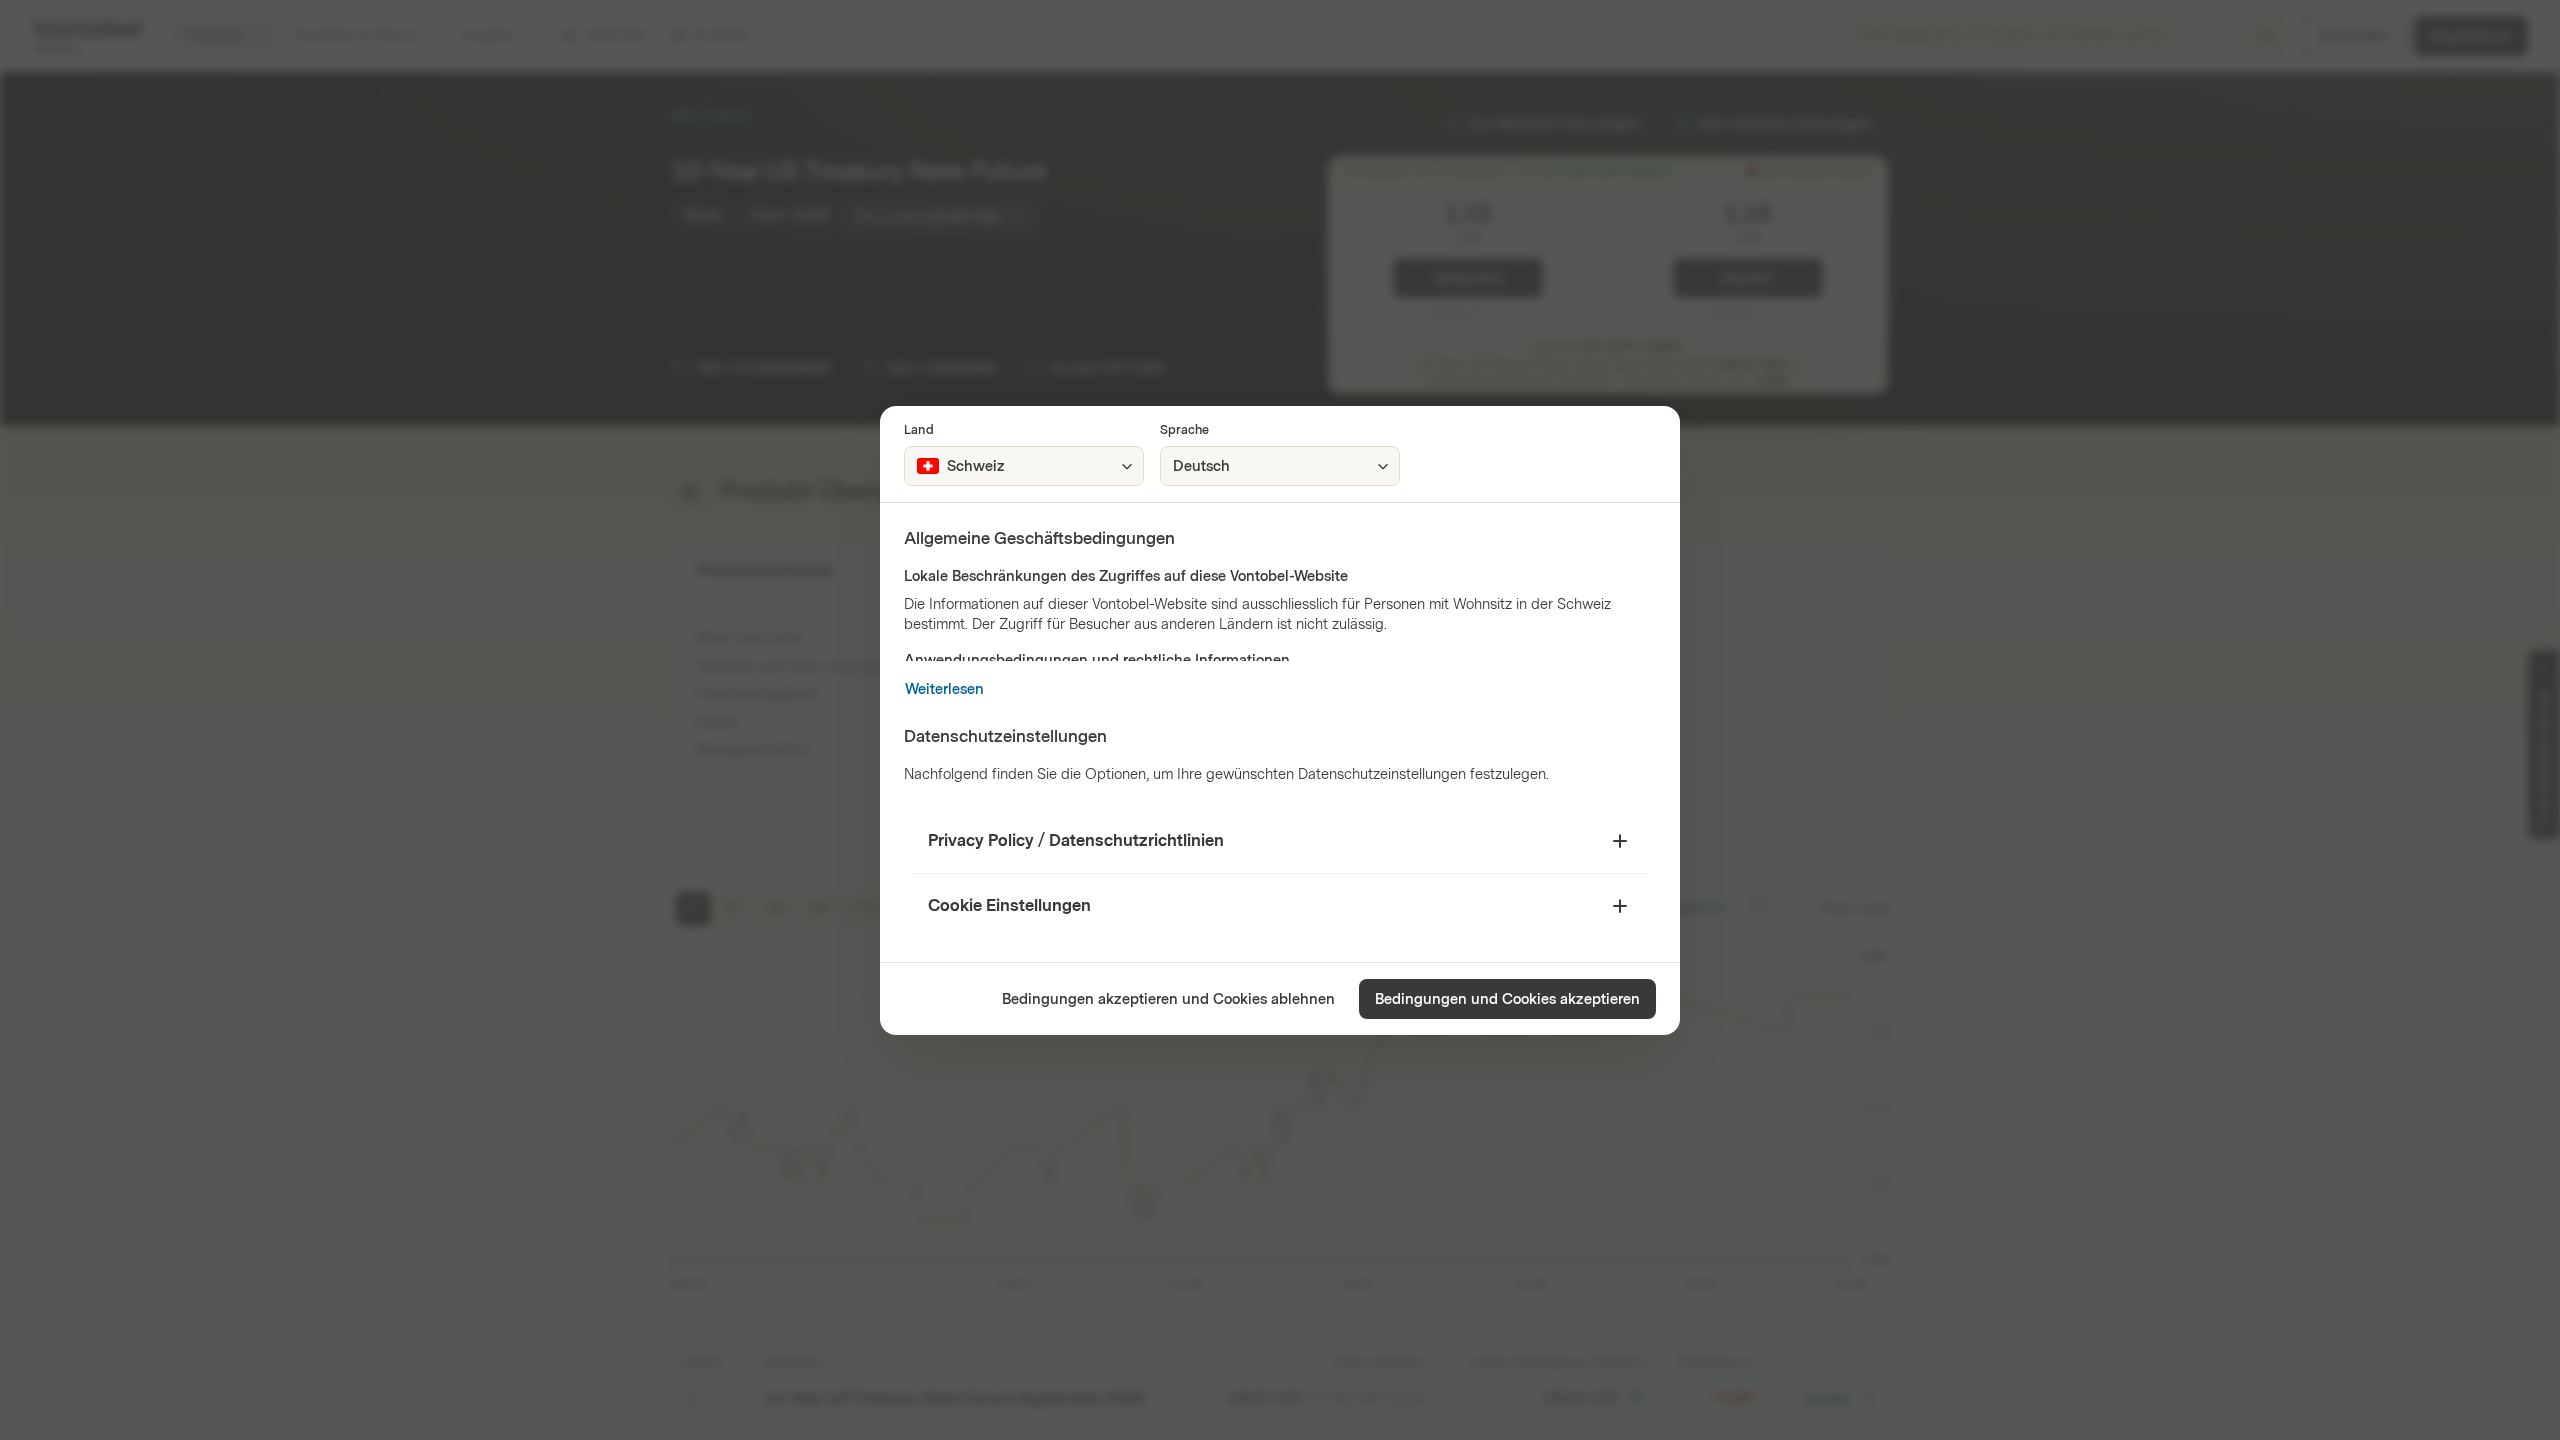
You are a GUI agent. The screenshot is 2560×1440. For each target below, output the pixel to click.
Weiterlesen (944, 689)
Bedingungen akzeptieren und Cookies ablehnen (1168, 999)
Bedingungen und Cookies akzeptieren (1507, 999)
